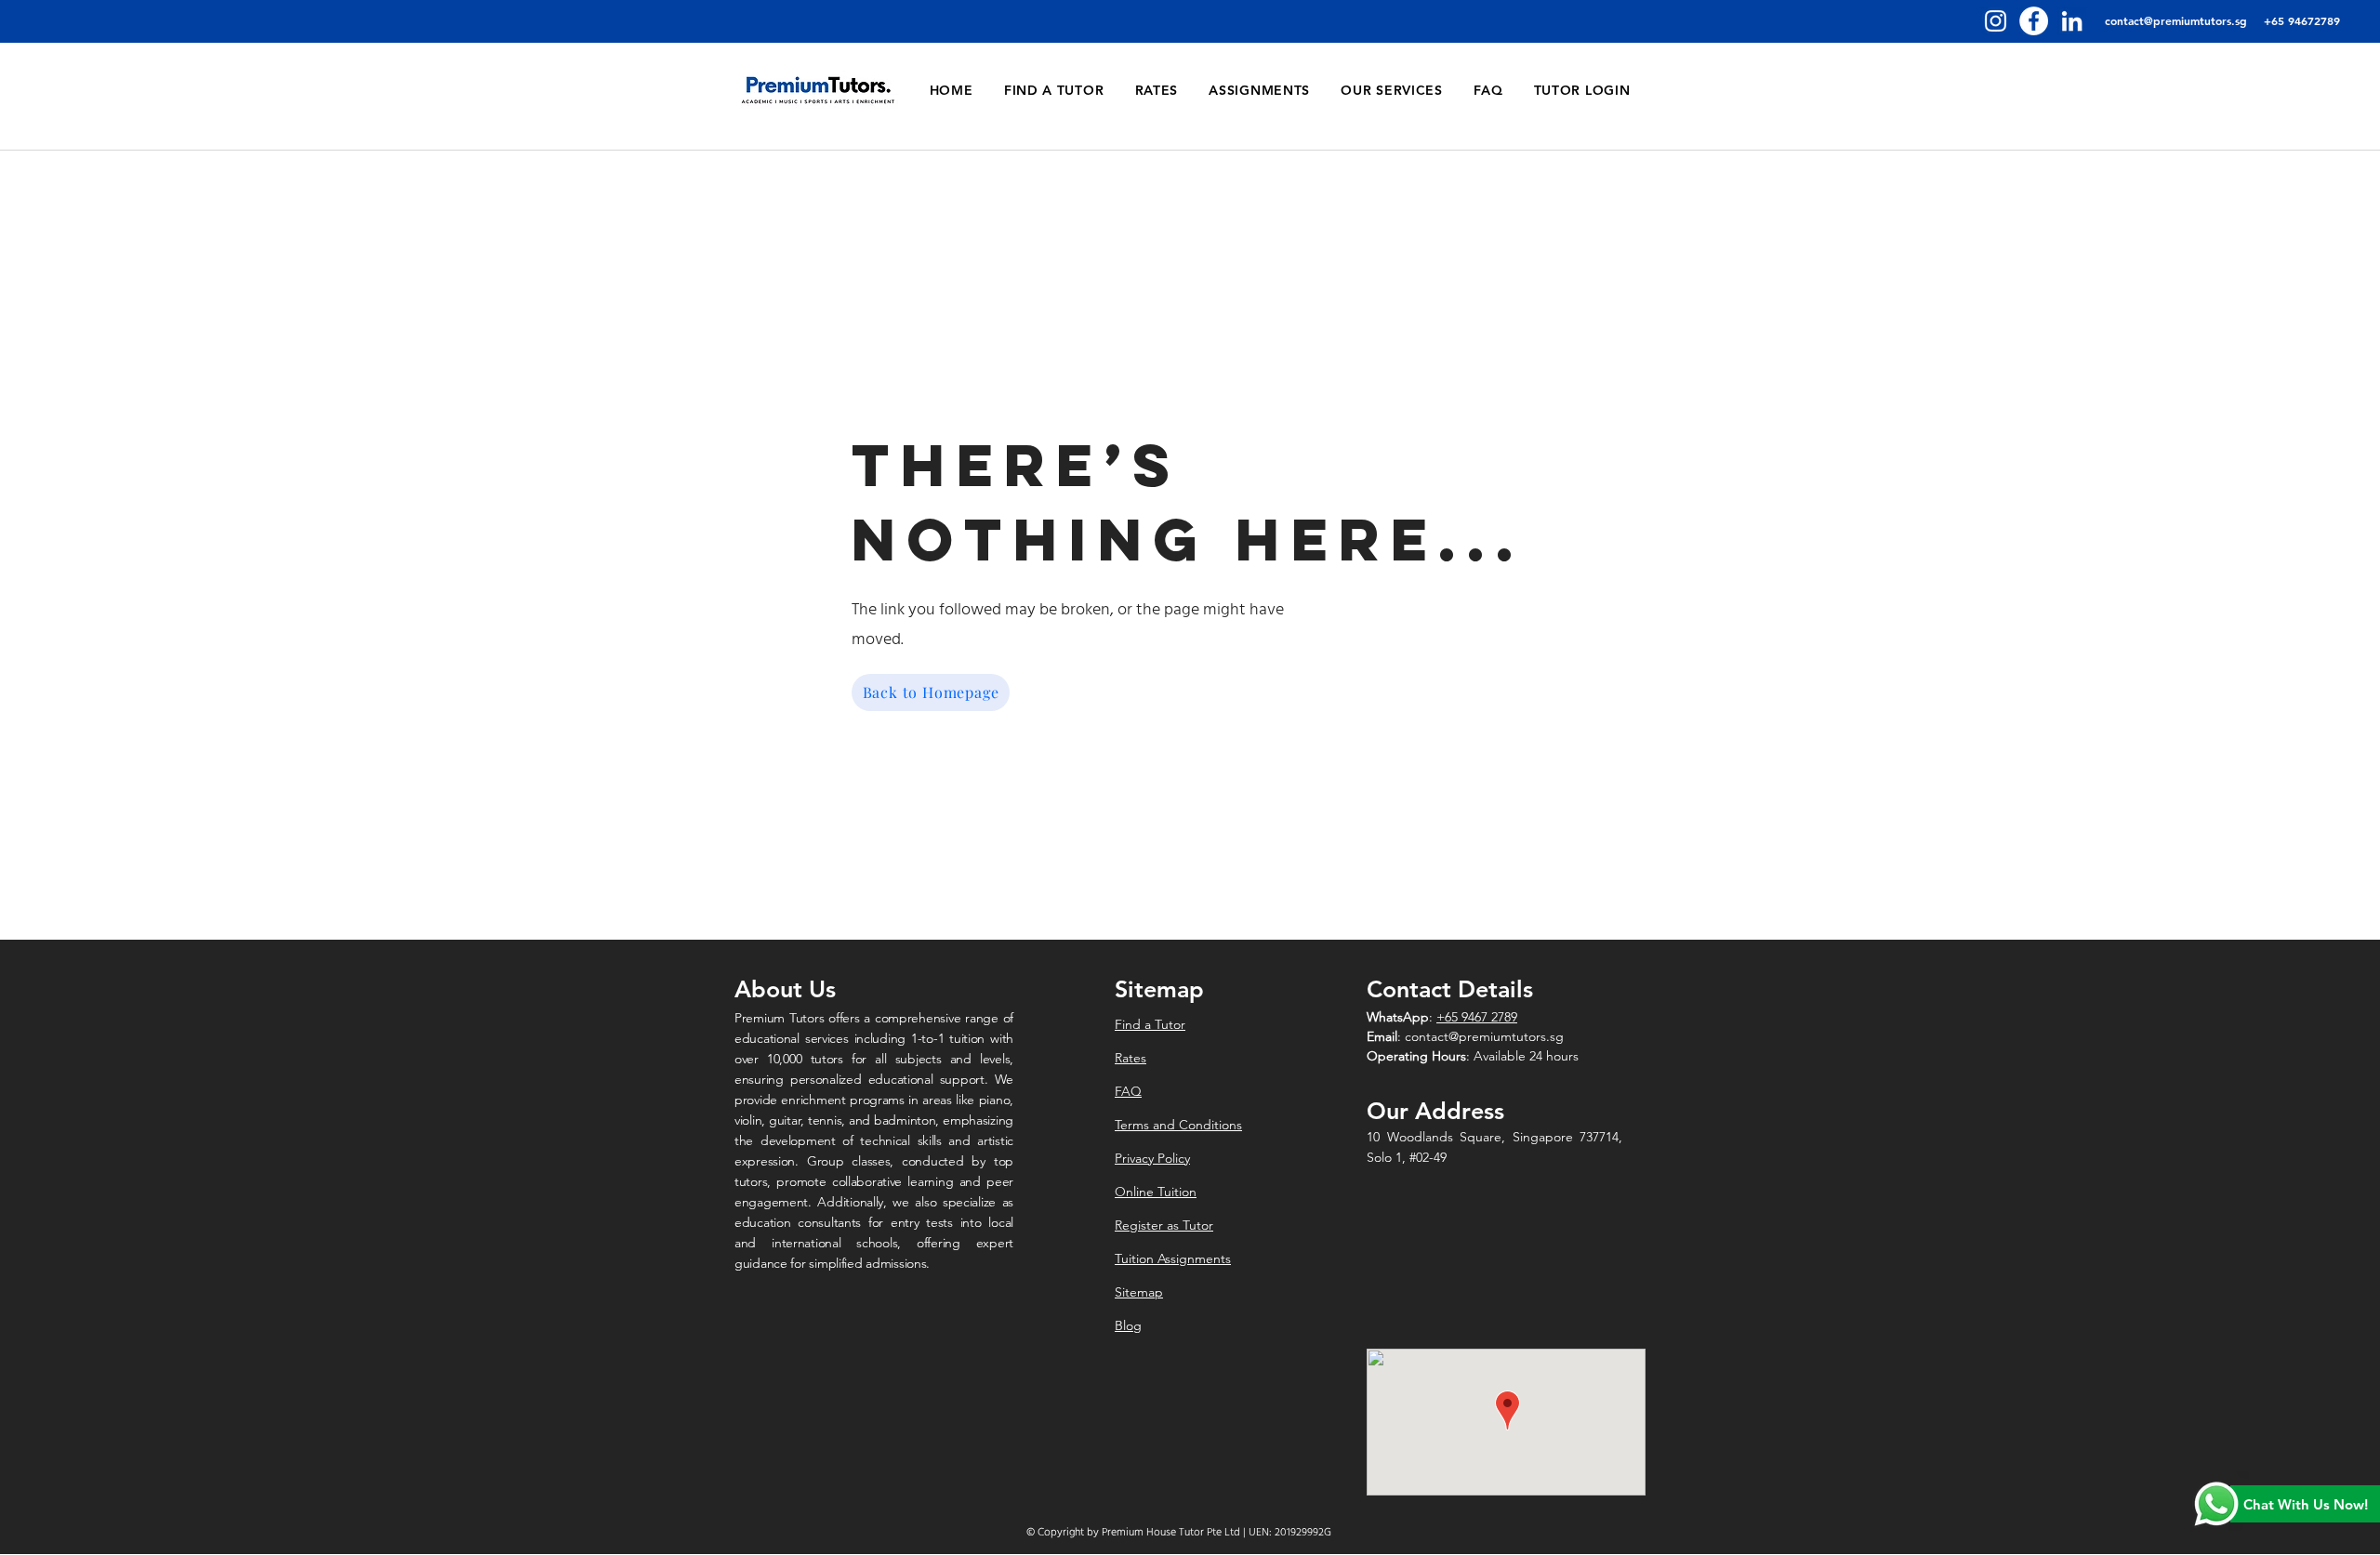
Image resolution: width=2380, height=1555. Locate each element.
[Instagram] (1996, 21)
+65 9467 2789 (1477, 1017)
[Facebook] (2034, 21)
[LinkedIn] (2072, 21)
